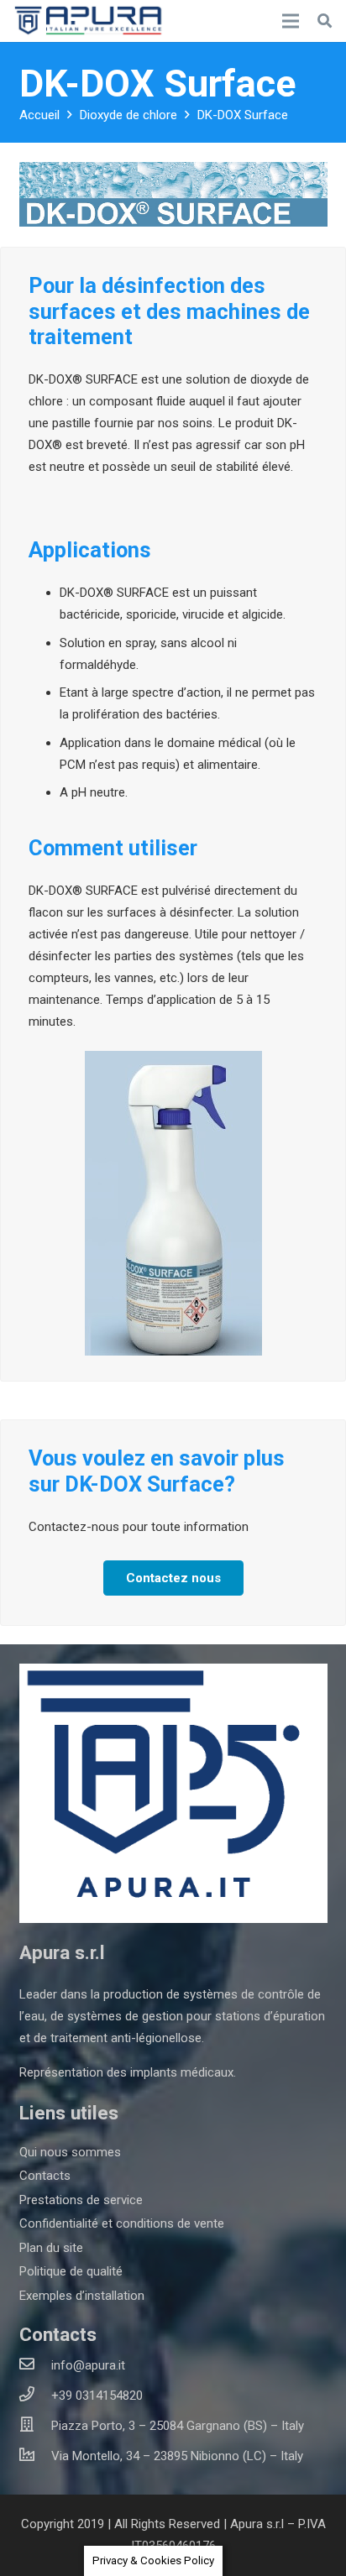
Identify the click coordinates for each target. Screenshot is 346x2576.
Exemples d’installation (82, 2296)
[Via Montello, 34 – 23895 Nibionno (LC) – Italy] (35, 2456)
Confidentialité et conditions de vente (122, 2223)
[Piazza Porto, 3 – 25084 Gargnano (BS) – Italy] (35, 2426)
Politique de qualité (71, 2271)
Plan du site (51, 2248)
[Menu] (291, 21)
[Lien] (90, 21)
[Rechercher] (325, 21)
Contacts (45, 2176)
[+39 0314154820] (35, 2396)
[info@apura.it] (35, 2365)
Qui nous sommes (70, 2152)
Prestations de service (81, 2200)
